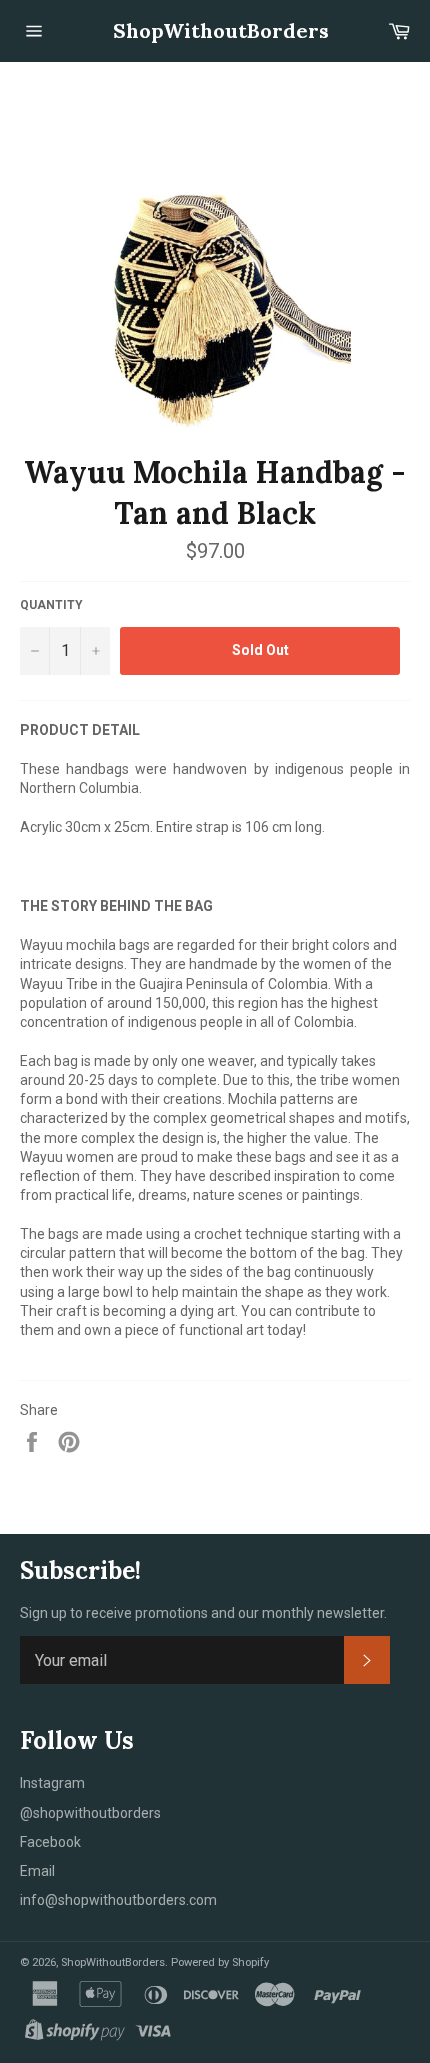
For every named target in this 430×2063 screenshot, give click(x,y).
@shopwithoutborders (90, 1813)
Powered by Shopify (220, 1962)
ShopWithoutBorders (215, 30)
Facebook (50, 1842)
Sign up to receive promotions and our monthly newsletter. (203, 1613)
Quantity (51, 605)
